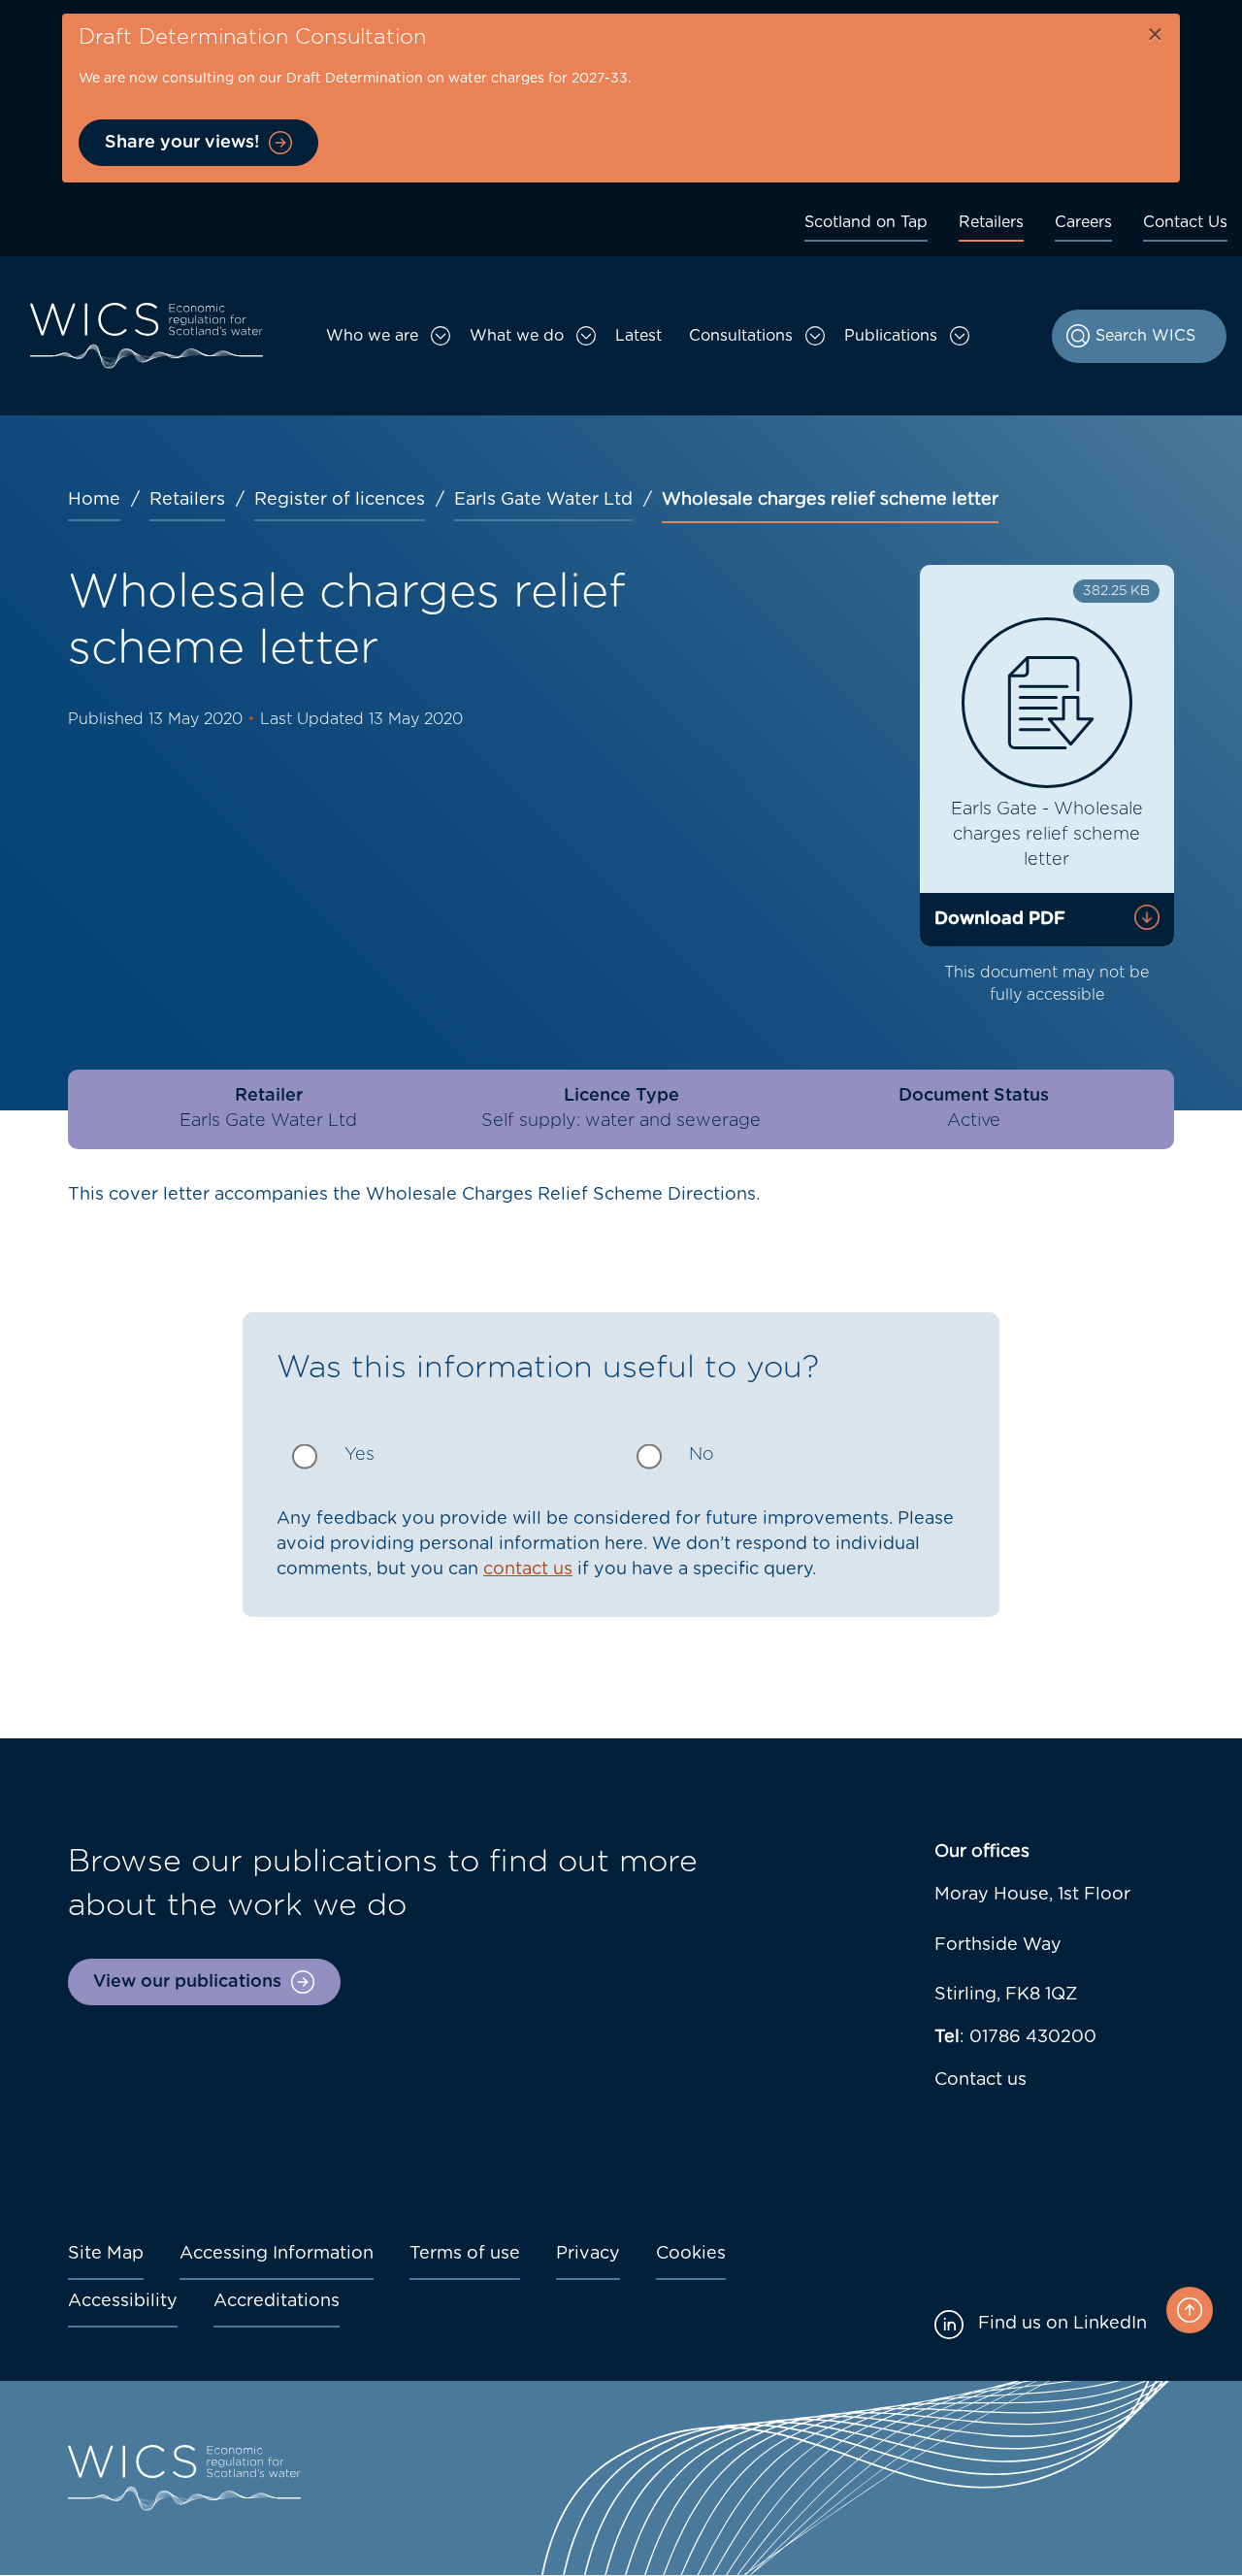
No (702, 1455)
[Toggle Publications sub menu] (960, 336)
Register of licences (340, 500)
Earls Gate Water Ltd (543, 500)
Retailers (991, 222)
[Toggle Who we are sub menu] (441, 336)
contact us (528, 1569)
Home (94, 500)
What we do (517, 336)
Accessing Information (277, 2254)
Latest (638, 336)
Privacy (588, 2254)
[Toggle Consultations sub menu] (815, 336)
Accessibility (123, 2301)
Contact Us (1185, 222)
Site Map (106, 2254)
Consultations (741, 336)
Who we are (372, 336)
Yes (360, 1455)
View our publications (187, 1982)
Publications (891, 336)
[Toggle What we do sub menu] (586, 336)
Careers (1083, 222)
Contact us (981, 2080)
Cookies (691, 2254)
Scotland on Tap (866, 222)
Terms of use (465, 2254)
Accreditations (277, 2301)
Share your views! (182, 143)
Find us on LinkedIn (1062, 2324)
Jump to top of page (1190, 2310)
